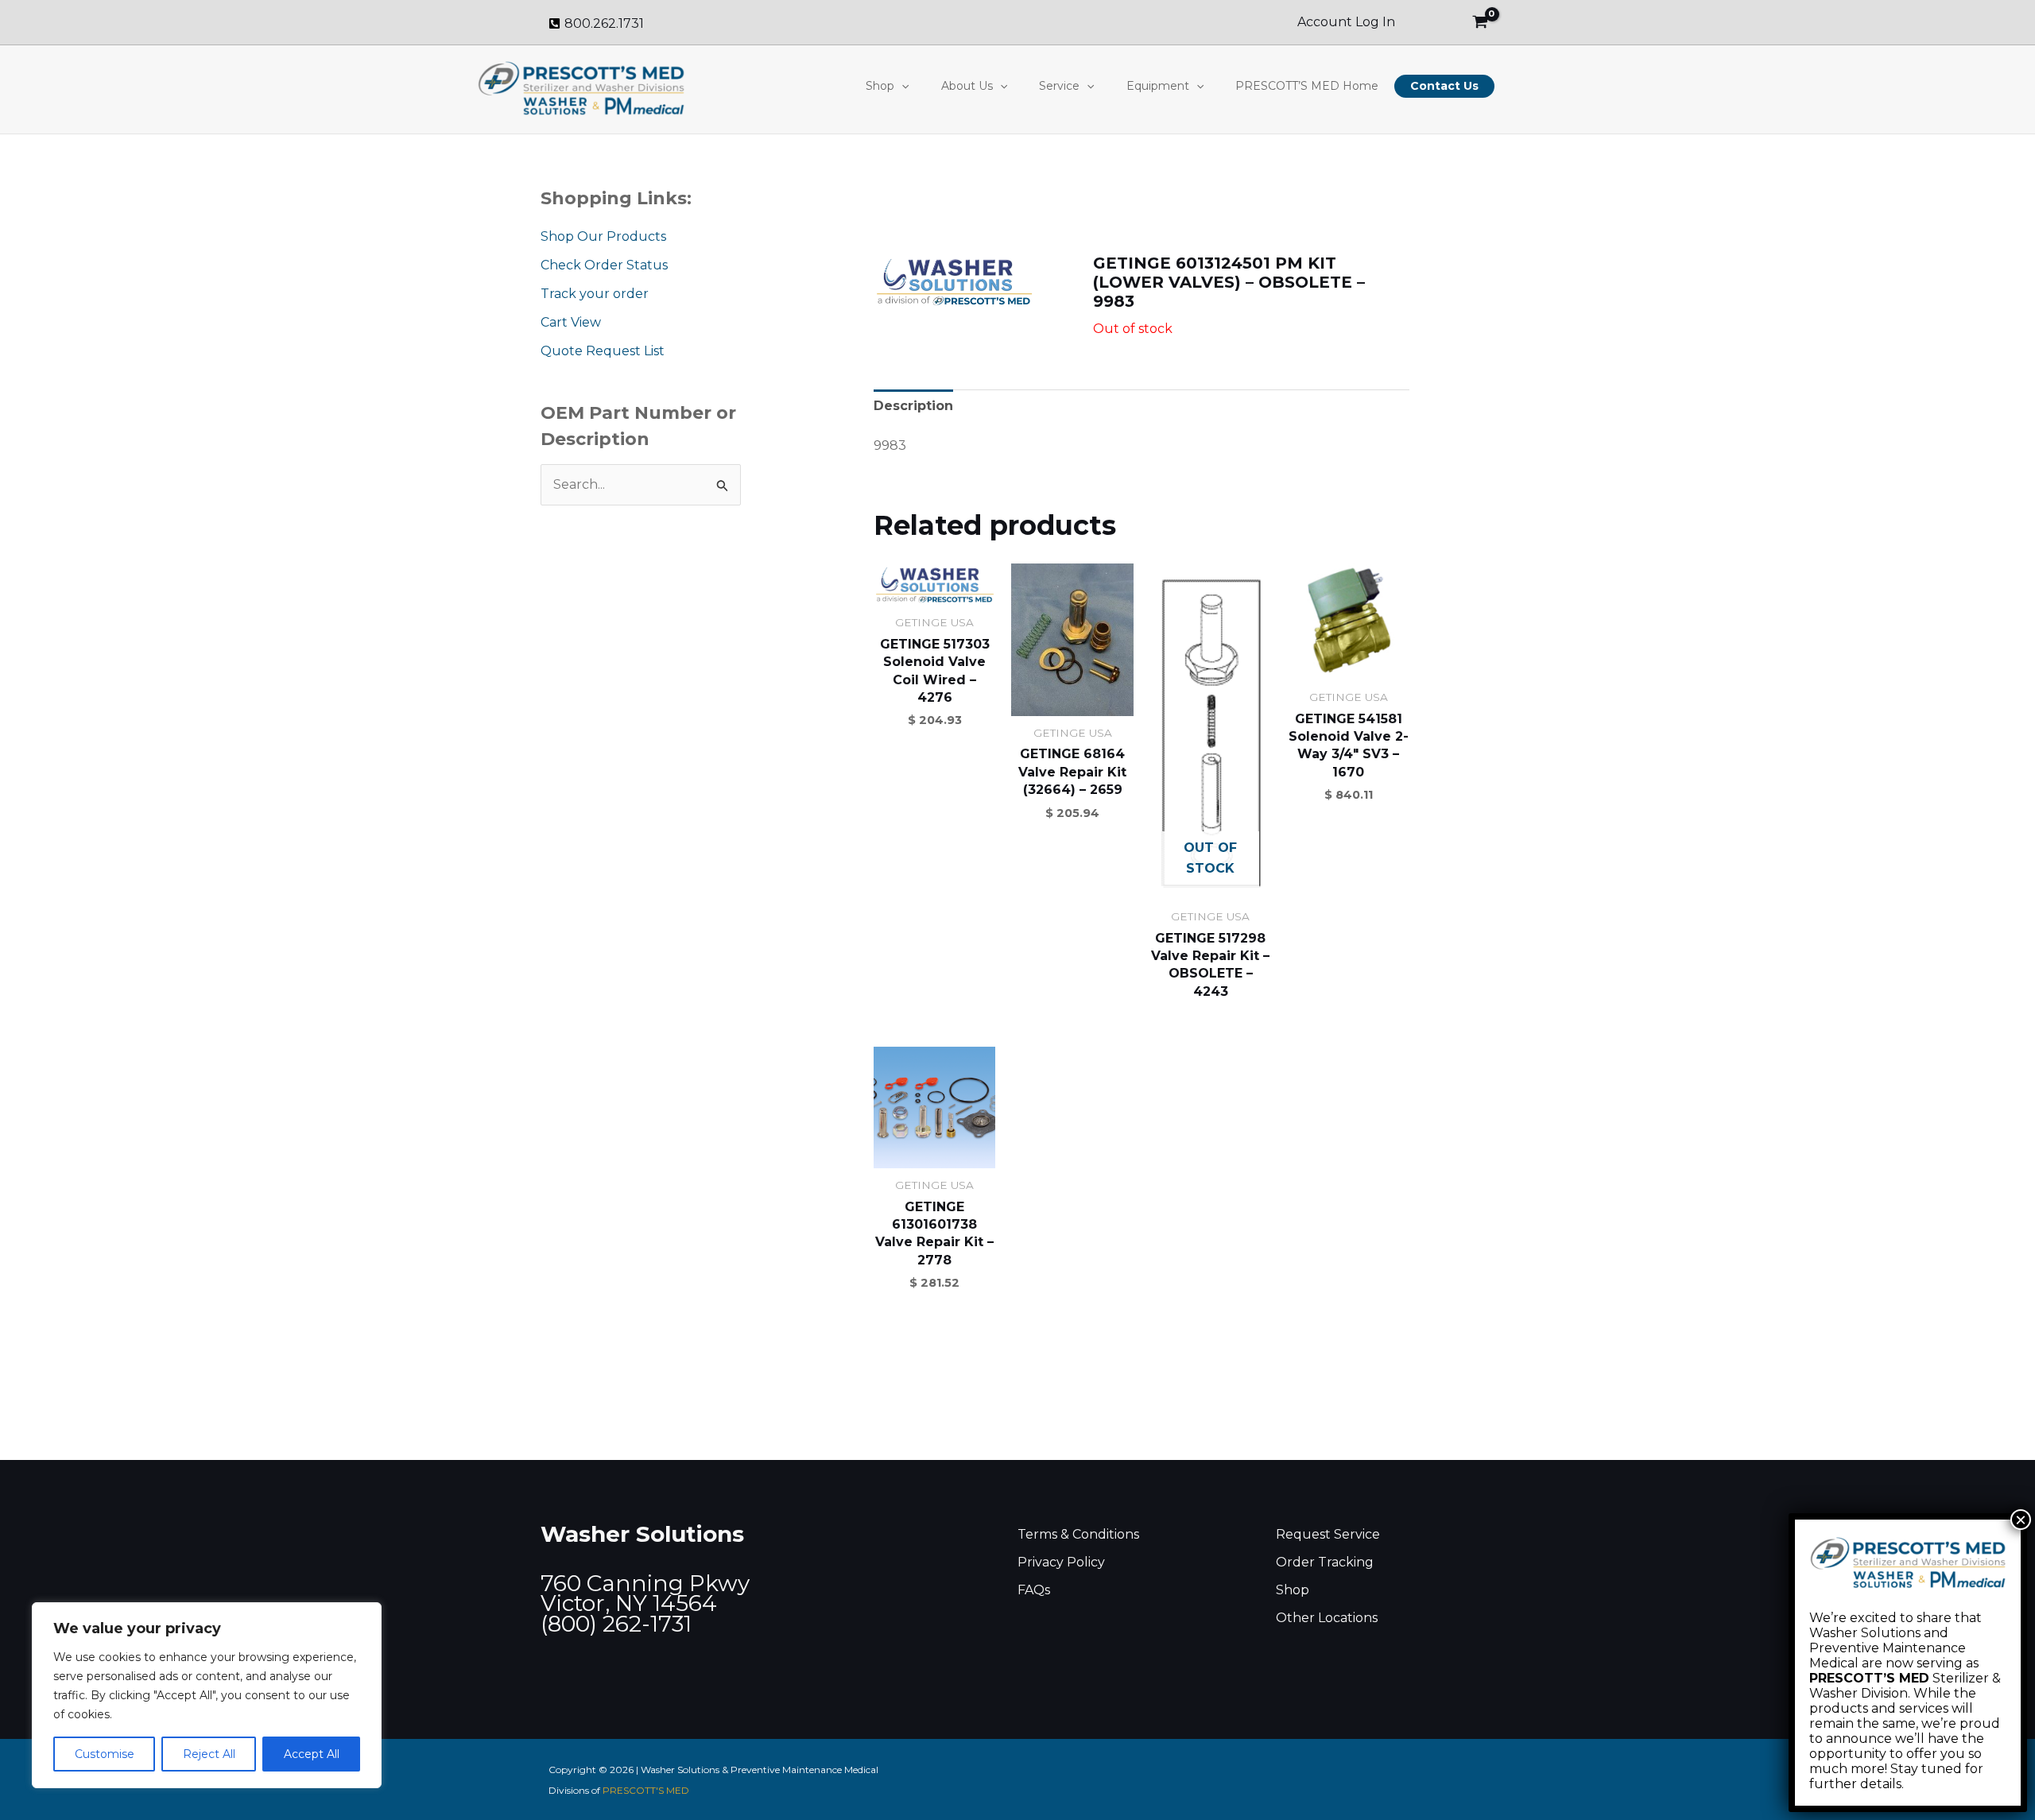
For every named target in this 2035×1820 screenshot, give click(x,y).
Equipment (1158, 86)
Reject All (209, 1754)
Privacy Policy (1061, 1562)
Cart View (571, 322)
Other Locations (1327, 1618)
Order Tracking (1325, 1562)
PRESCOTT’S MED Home (1307, 86)
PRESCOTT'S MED (646, 1790)
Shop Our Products (603, 236)
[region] (207, 1695)
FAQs (1034, 1590)
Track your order (595, 294)
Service (1059, 86)
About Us (967, 86)
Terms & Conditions (1078, 1534)
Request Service (1328, 1534)
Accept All (312, 1754)
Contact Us (1444, 86)
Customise (105, 1754)
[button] (901, 86)
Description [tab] (913, 406)
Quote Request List (603, 351)
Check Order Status (604, 265)
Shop (880, 86)
